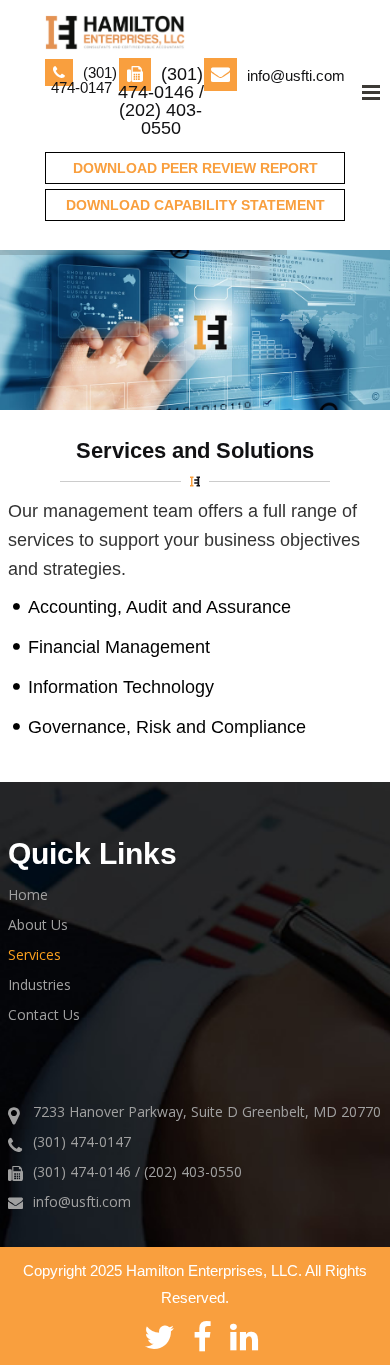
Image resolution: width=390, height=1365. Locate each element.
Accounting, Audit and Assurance (159, 607)
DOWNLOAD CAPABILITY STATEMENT (195, 205)
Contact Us (44, 1014)
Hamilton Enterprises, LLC (212, 1270)
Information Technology (121, 687)
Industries (39, 984)
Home (28, 894)
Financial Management (119, 647)
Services (34, 954)
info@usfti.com (296, 75)
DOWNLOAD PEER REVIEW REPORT (195, 168)
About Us (38, 924)
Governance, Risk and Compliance (167, 727)
